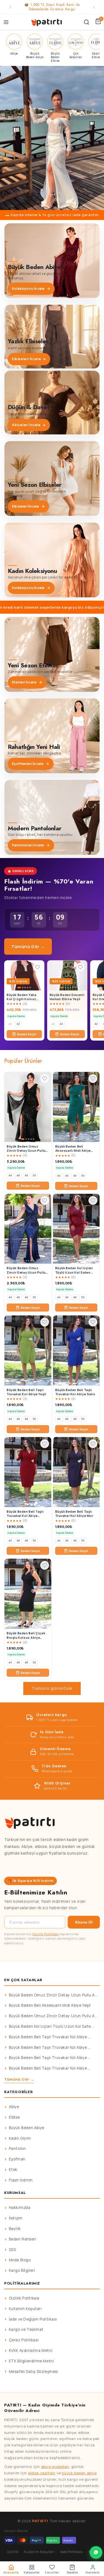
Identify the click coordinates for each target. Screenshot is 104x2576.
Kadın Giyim (20, 2138)
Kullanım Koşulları (25, 2309)
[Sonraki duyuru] (94, 7)
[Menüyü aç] (6, 22)
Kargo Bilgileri (22, 2270)
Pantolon (17, 2149)
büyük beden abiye (79, 2473)
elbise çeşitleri (42, 2473)
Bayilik (15, 2229)
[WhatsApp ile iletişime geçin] (96, 2552)
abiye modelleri (55, 2467)
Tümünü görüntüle (52, 1688)
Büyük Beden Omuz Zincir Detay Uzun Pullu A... (53, 1995)
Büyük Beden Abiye (27, 2128)
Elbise (14, 2117)
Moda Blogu (20, 2260)
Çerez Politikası (24, 2340)
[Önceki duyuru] (10, 7)
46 (18, 1175)
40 (10, 1024)
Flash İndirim (21, 2180)
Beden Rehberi (23, 2239)
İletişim (16, 2218)
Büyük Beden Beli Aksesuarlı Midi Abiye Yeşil (50, 2005)
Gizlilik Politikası (46, 1934)
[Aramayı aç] (87, 22)
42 (18, 1024)
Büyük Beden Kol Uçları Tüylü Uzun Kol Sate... (51, 2026)
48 (26, 1175)
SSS (12, 2250)
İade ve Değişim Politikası (33, 2319)
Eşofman (17, 2159)
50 (34, 1175)
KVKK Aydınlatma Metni (31, 2350)
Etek (13, 2170)
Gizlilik (13, 2552)
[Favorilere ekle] (37, 967)
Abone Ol (84, 1922)
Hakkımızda (20, 2208)
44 (61, 1024)
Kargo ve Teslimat (26, 2329)
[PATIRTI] (47, 22)
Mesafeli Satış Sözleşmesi (34, 2372)
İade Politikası (72, 2552)
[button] (52, 138)
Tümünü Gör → (28, 947)
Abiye (14, 2107)
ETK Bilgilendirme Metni (31, 2361)
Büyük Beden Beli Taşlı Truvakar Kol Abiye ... (50, 2037)
